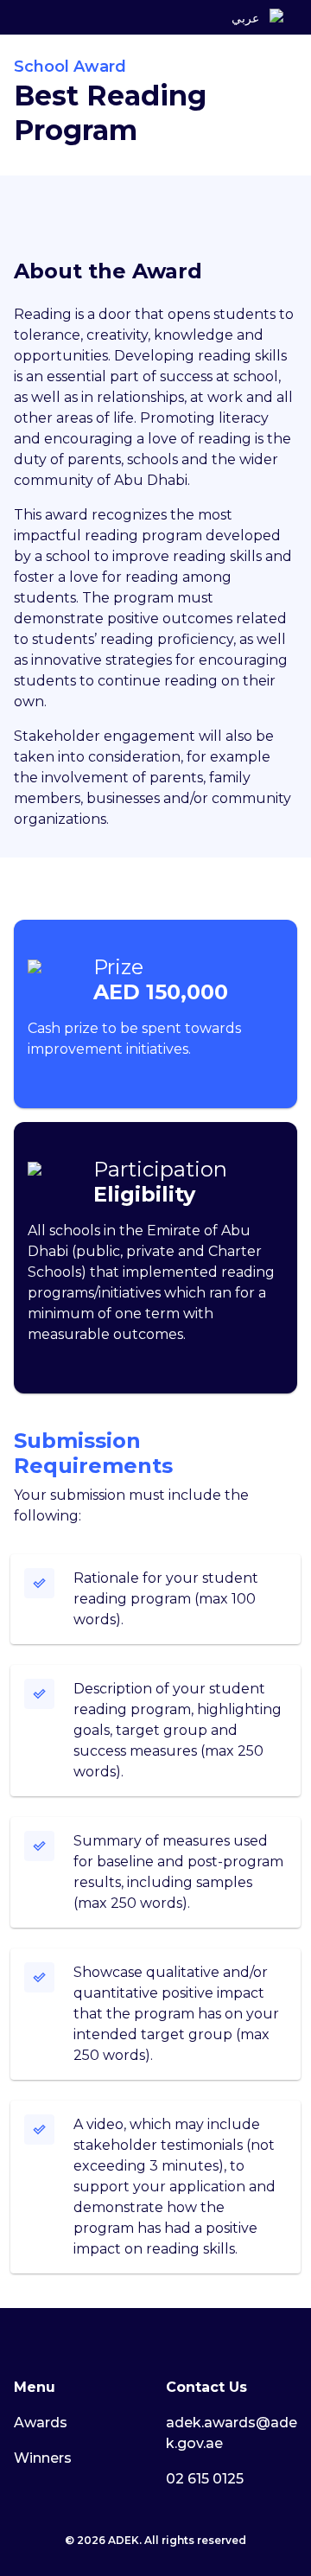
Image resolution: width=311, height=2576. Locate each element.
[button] (276, 18)
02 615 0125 (205, 2479)
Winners (43, 2458)
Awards (41, 2423)
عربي (245, 18)
